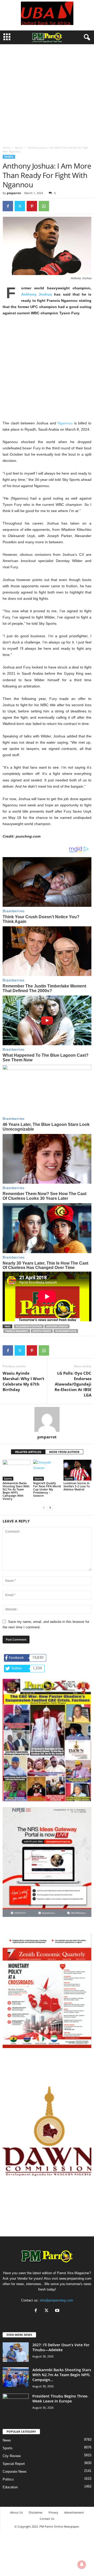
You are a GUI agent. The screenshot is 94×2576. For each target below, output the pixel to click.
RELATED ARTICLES (28, 1452)
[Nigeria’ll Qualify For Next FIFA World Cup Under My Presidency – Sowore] (47, 1470)
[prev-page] (44, 1507)
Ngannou (65, 423)
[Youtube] (58, 2311)
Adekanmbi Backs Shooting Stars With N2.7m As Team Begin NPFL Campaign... (62, 2375)
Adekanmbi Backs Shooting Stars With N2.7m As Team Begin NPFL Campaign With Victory (16, 1491)
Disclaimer (36, 2512)
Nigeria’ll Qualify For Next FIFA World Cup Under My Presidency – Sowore (47, 1489)
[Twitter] (20, 206)
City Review (12, 2456)
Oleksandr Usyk (66, 1331)
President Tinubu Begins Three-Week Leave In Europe (60, 2399)
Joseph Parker (42, 1331)
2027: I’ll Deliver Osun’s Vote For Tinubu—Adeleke (61, 2347)
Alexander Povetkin (29, 1326)
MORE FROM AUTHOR (64, 1452)
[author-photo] (47, 1419)
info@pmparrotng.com (56, 2300)
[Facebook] (8, 206)
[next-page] (50, 1507)
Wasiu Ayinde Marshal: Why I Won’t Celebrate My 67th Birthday (23, 1381)
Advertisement (74, 2512)
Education (10, 2487)
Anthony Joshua (37, 294)
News (7, 2440)
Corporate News (15, 2472)
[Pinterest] (32, 206)
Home (6, 148)
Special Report (14, 2464)
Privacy (53, 2512)
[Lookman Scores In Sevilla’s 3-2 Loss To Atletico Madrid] (77, 1470)
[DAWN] (47, 2131)
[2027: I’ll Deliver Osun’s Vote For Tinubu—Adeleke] (16, 2352)
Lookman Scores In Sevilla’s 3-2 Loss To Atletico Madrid (77, 1486)
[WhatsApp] (44, 206)
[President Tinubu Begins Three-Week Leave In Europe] (16, 2403)
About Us (16, 2512)
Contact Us (47, 2519)
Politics (8, 2479)
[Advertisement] (47, 94)
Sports (19, 148)
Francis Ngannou (17, 1331)
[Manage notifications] (82, 2565)
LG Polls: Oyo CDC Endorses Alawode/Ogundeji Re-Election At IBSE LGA (73, 1384)
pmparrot (14, 193)
